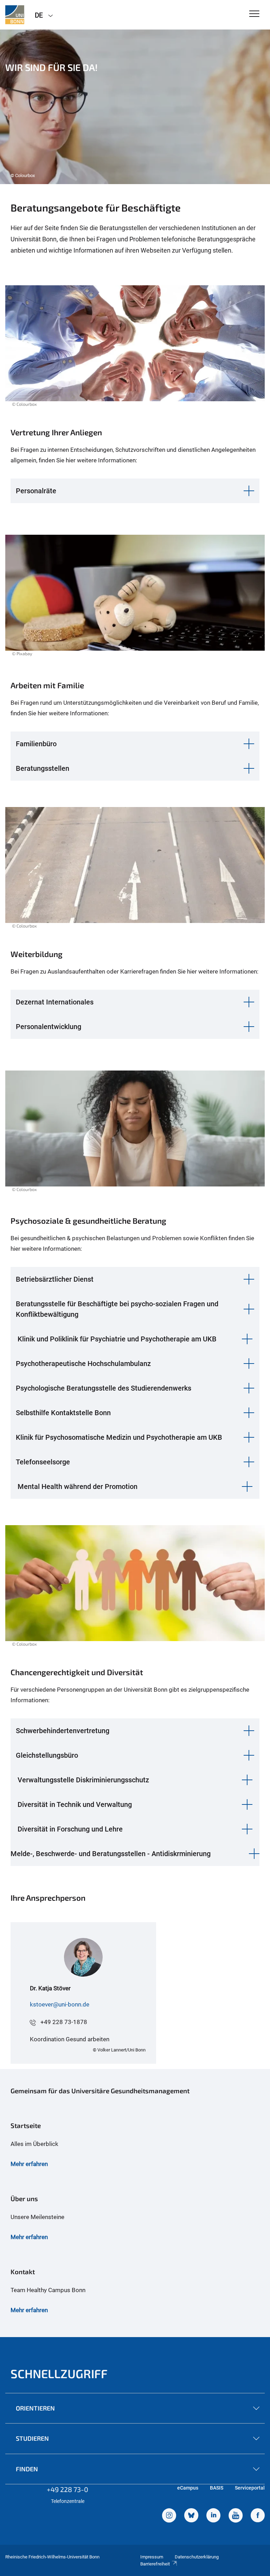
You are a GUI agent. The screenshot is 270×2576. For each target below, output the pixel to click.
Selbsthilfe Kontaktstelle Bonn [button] (63, 1413)
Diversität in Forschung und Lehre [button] (70, 1829)
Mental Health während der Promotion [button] (78, 1487)
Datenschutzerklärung (197, 2557)
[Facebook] (258, 2516)
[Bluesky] (191, 2516)
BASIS (217, 2488)
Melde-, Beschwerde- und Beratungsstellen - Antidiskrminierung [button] (111, 1854)
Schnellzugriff (59, 2373)
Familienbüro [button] (36, 744)
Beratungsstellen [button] (43, 768)
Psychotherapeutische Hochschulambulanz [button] (83, 1364)
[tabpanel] (135, 107)
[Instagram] (169, 2516)
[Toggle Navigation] (254, 14)
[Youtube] (236, 2516)
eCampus (188, 2488)
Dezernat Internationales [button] (55, 1002)
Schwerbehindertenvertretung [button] (63, 1731)
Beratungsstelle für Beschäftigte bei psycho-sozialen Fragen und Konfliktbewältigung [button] (117, 1309)
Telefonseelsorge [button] (43, 1462)
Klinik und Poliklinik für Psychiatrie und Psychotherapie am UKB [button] (117, 1339)
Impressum (152, 2557)
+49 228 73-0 (67, 2489)
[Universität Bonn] (15, 15)
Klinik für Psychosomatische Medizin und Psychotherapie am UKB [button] (119, 1437)
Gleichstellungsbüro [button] (47, 1755)
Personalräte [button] (36, 491)
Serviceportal (250, 2488)
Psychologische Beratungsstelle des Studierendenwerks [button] (104, 1388)
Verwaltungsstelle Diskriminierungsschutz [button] (83, 1780)
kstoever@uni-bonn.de (60, 2004)
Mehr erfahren (29, 2164)
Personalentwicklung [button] (49, 1027)
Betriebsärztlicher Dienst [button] (55, 1279)
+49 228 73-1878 (64, 2022)
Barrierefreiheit (155, 2564)
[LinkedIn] (213, 2516)
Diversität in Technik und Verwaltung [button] (75, 1804)
